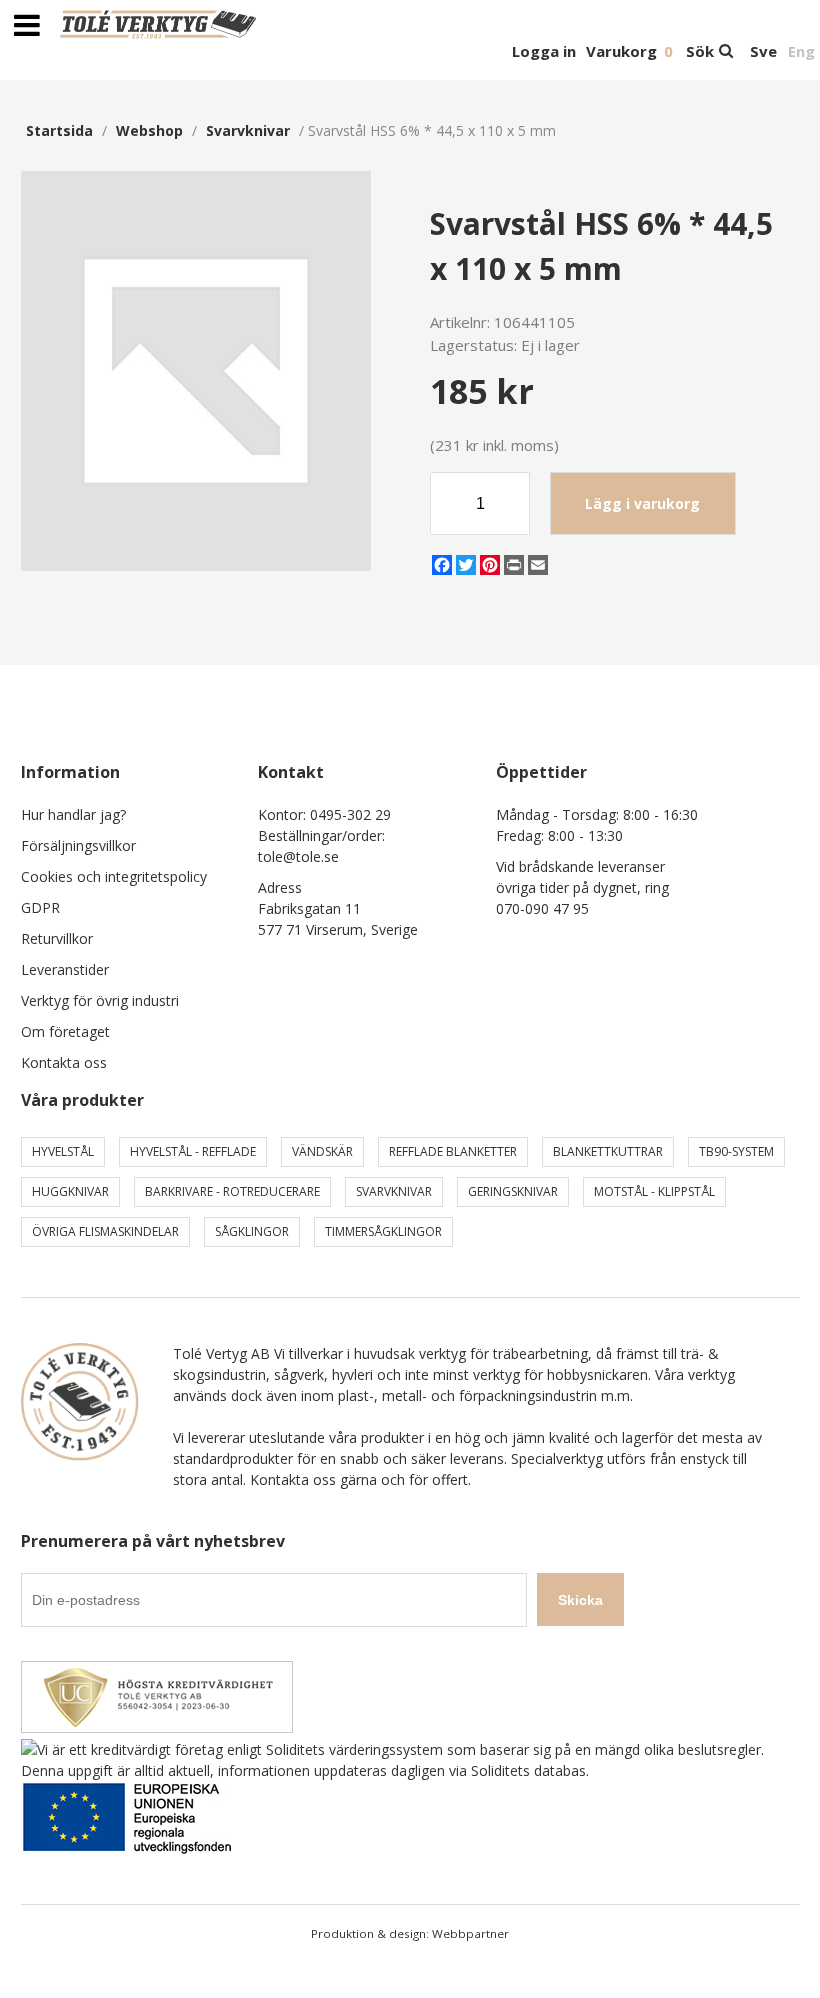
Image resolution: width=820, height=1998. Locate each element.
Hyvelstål (63, 1151)
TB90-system (736, 1151)
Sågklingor (252, 1231)
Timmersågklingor (383, 1231)
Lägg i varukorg (642, 503)
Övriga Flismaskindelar (105, 1231)
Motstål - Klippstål (654, 1191)
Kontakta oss (64, 1062)
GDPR (40, 907)
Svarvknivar (248, 130)
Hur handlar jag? (73, 814)
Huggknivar (70, 1191)
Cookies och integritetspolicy (114, 876)
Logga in (544, 51)
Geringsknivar (513, 1191)
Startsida (59, 130)
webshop (149, 130)
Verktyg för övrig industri (100, 1000)
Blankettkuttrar (608, 1151)
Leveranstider (65, 969)
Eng (801, 51)
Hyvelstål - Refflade (193, 1151)
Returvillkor (57, 938)
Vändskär (322, 1151)
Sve (763, 51)
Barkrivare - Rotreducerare (232, 1191)
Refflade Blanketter (453, 1151)
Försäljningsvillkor (78, 845)
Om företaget (65, 1031)
